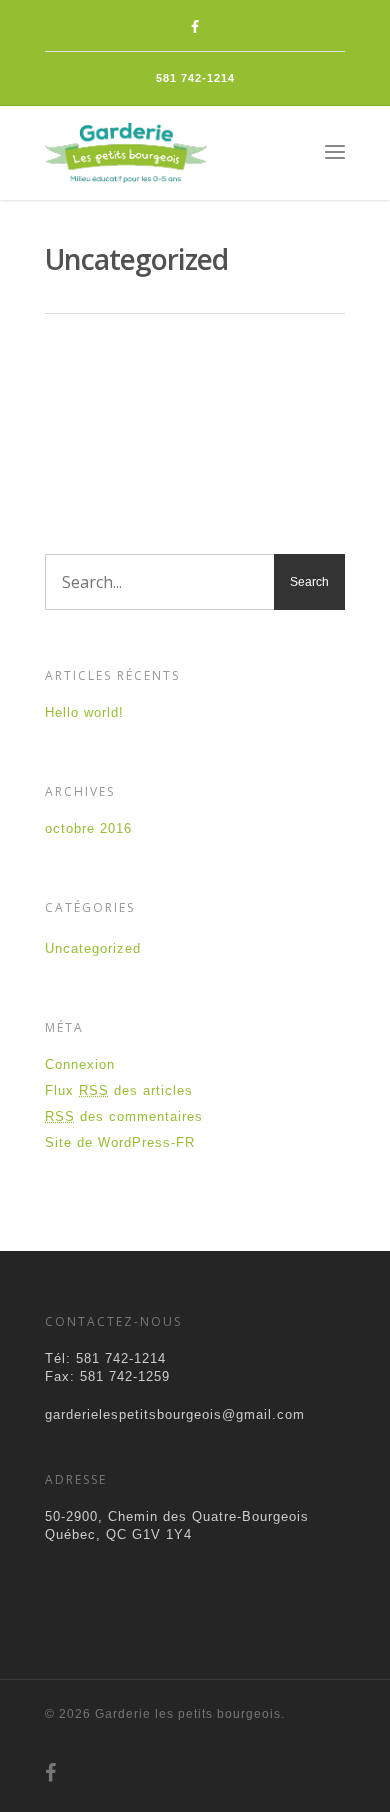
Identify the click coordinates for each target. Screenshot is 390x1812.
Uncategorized (163, 396)
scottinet (87, 396)
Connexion (80, 1064)
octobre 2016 (88, 828)
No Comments (253, 396)
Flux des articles (119, 1090)
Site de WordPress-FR (120, 1142)
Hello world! (94, 371)
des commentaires (124, 1116)
